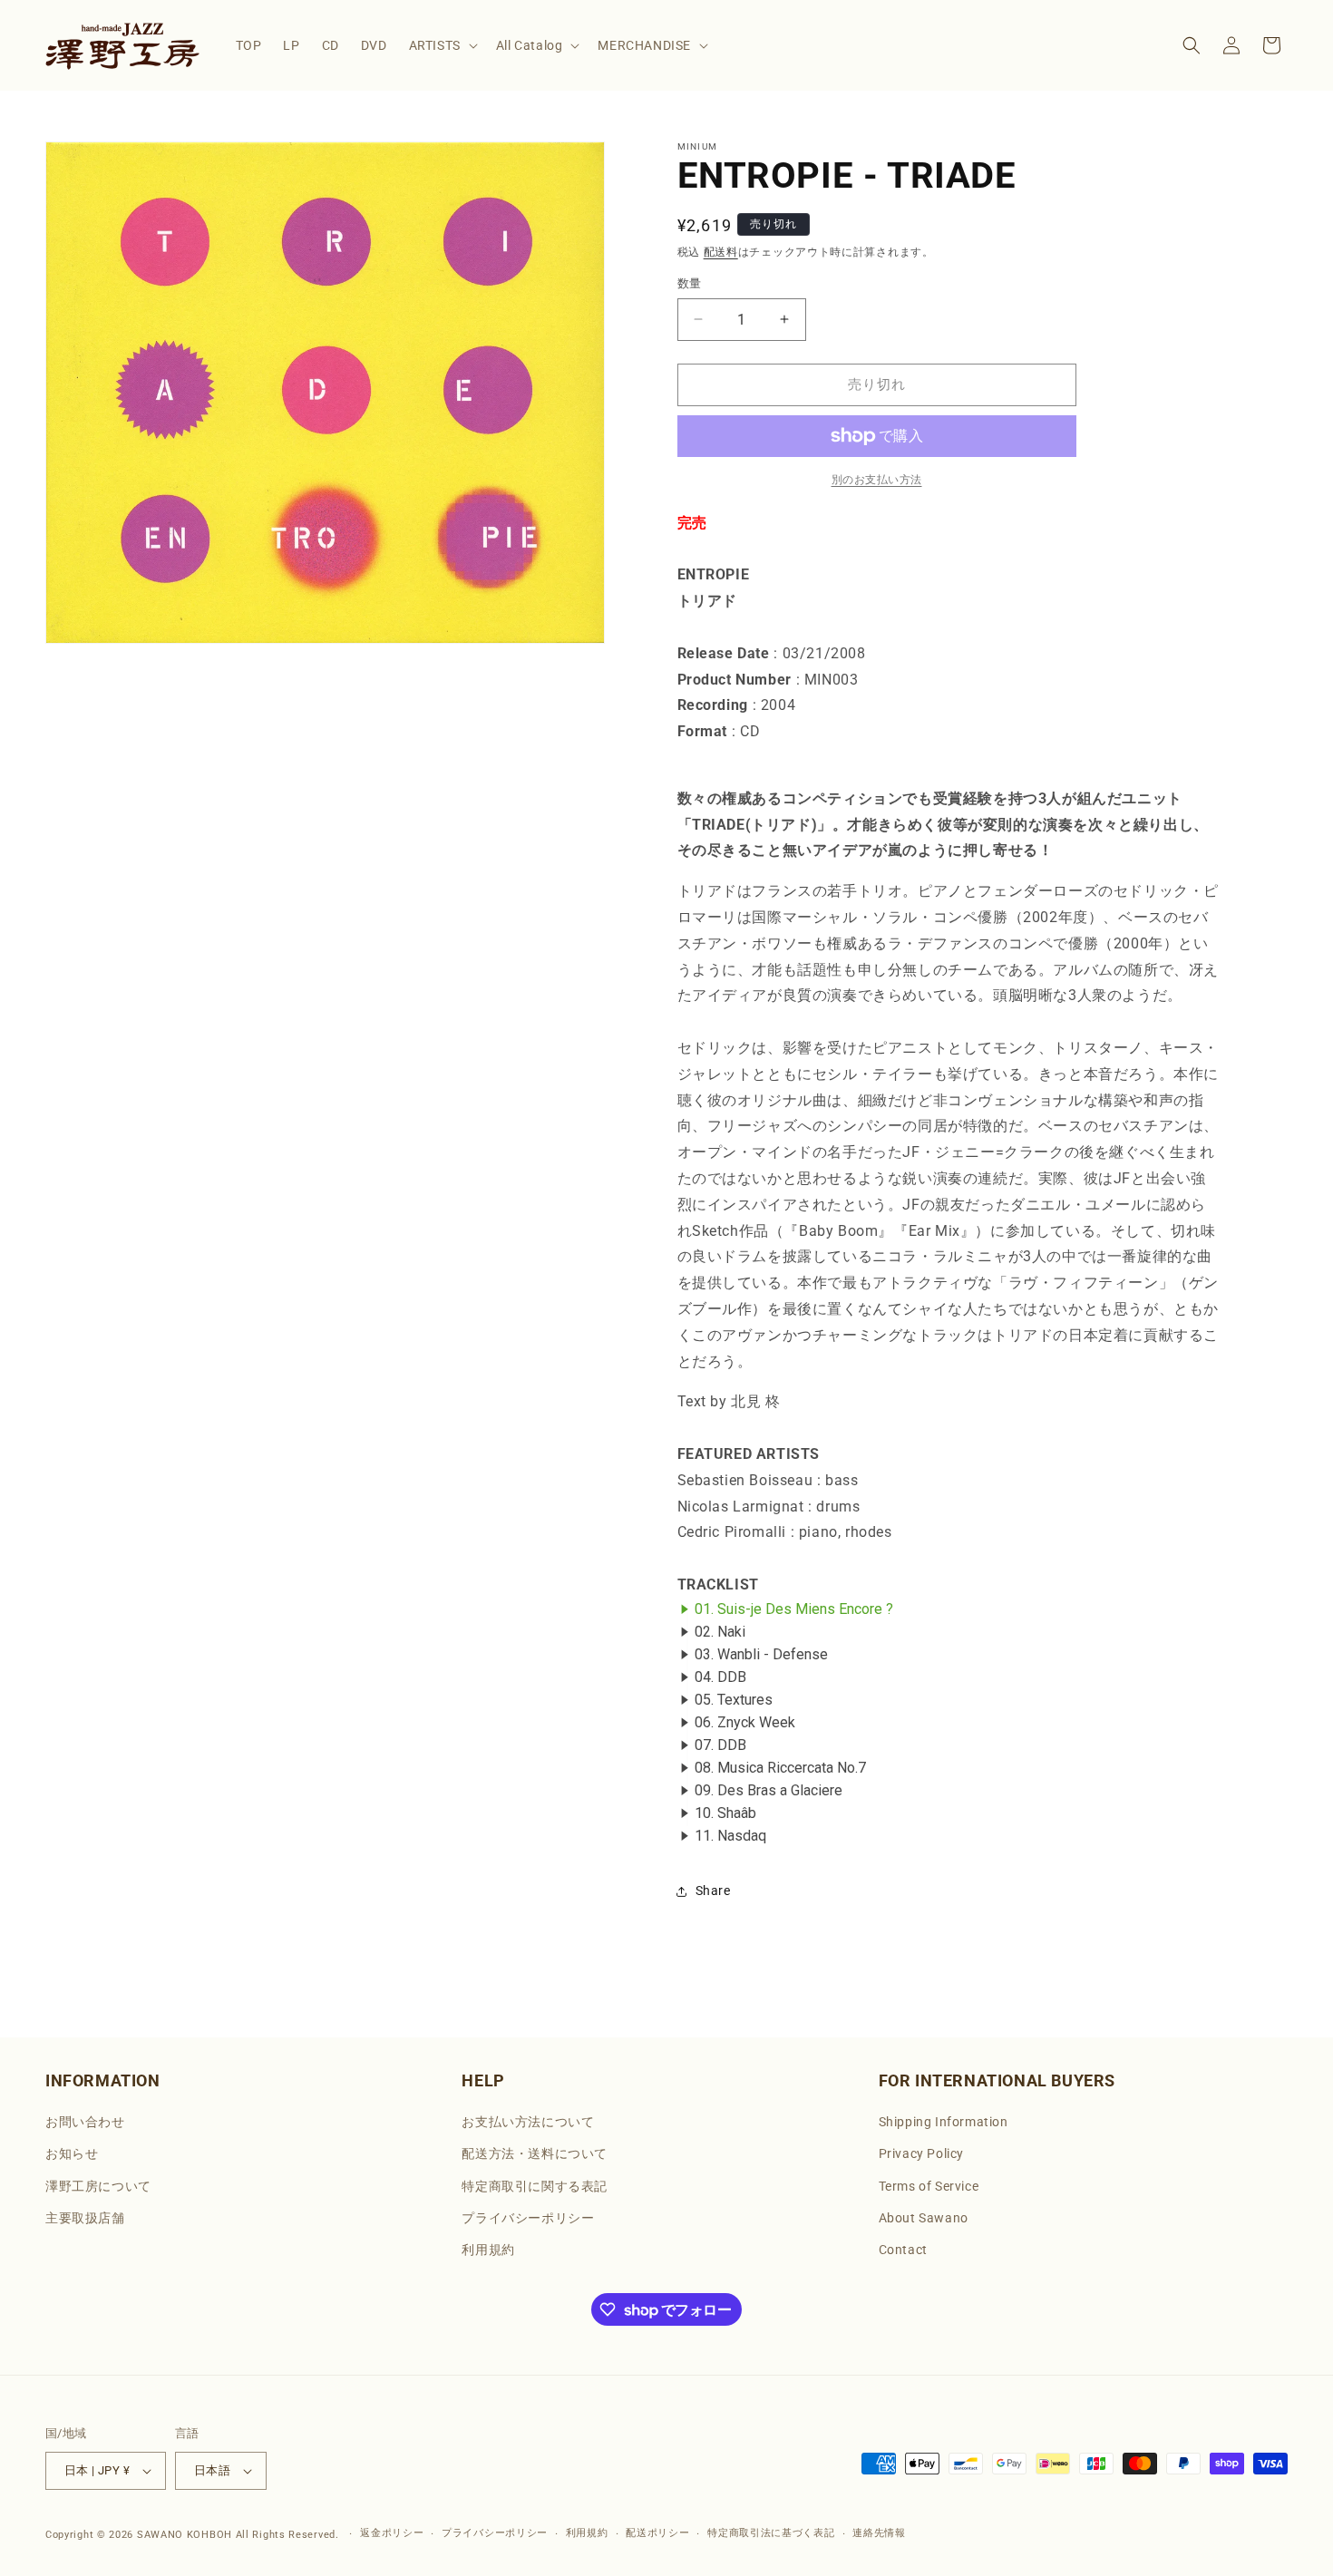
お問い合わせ (85, 2122)
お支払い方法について (528, 2122)
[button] (442, 45)
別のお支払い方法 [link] (877, 480)
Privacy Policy (921, 2153)
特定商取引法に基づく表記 (771, 2533)
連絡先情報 (879, 2533)
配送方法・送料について (535, 2153)
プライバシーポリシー (528, 2218)
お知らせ (72, 2153)
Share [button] (713, 1891)
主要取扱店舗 (85, 2218)
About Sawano (924, 2218)
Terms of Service (929, 2186)
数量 (690, 283)
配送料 (721, 252)
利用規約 (488, 2250)
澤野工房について (98, 2186)
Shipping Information (944, 2122)
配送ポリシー (657, 2533)
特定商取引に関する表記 (535, 2186)
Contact (903, 2250)
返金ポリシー (392, 2533)
